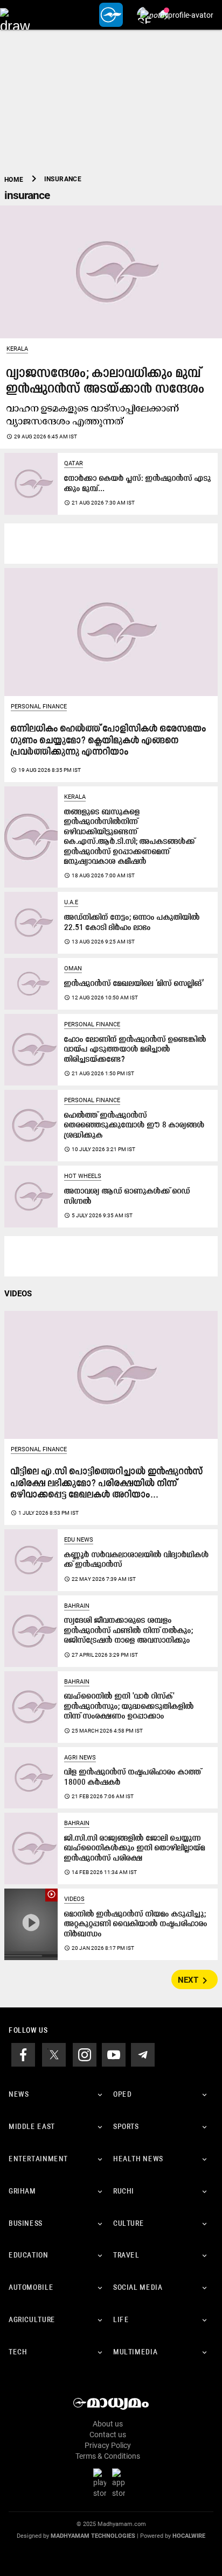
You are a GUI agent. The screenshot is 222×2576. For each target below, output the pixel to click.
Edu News (79, 1540)
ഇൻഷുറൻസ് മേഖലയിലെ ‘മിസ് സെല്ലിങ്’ (134, 984)
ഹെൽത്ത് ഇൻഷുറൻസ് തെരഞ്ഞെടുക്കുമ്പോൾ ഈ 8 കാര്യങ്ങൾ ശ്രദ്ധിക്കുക (134, 1126)
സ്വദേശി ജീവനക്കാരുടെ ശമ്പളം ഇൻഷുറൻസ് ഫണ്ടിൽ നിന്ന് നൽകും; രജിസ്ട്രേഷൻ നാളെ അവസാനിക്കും (129, 1631)
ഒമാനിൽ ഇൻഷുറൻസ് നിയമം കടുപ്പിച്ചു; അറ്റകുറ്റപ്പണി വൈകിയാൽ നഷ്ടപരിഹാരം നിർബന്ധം (136, 1925)
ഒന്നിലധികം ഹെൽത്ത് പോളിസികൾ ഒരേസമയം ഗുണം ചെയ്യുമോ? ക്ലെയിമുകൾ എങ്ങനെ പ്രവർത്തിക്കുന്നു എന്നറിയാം (109, 741)
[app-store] (121, 2483)
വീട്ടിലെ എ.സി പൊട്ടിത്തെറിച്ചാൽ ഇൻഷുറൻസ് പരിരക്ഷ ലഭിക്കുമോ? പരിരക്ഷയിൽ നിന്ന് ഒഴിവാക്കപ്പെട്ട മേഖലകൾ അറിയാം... (107, 1484)
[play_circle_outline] (31, 1924)
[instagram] (85, 2054)
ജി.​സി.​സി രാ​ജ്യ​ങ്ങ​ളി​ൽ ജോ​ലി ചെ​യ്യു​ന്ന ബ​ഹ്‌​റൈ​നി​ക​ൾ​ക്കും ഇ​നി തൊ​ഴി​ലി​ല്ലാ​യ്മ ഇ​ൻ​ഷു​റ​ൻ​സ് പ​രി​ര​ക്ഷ (135, 1849)
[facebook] (23, 2054)
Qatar (74, 463)
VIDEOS (18, 1294)
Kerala (17, 349)
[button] (15, 15)
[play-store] (102, 2483)
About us (108, 2424)
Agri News (80, 1758)
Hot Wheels (83, 1176)
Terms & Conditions (108, 2456)
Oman (73, 968)
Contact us (108, 2435)
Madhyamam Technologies (93, 2536)
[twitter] (54, 2054)
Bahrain (77, 1606)
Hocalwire (189, 2536)
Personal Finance (39, 707)
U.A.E (71, 902)
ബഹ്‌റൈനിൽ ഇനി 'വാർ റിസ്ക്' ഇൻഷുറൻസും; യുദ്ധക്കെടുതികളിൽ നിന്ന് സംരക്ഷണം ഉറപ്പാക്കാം (129, 1707)
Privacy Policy (108, 2445)
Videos (74, 1899)
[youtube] (114, 2054)
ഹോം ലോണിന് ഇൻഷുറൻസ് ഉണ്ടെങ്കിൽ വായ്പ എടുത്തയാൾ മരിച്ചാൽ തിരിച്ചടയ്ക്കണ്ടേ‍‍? (135, 1050)
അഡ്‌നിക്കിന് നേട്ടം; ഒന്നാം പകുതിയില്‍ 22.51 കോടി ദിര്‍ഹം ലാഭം (132, 923)
